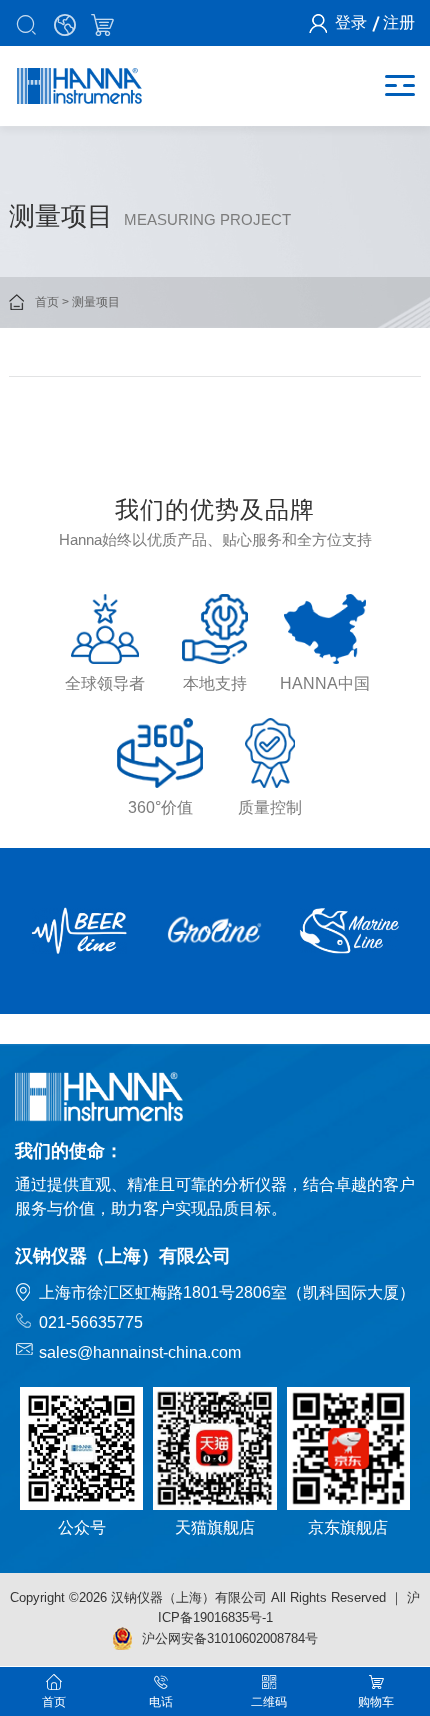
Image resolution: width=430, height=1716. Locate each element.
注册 (399, 22)
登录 (351, 22)
